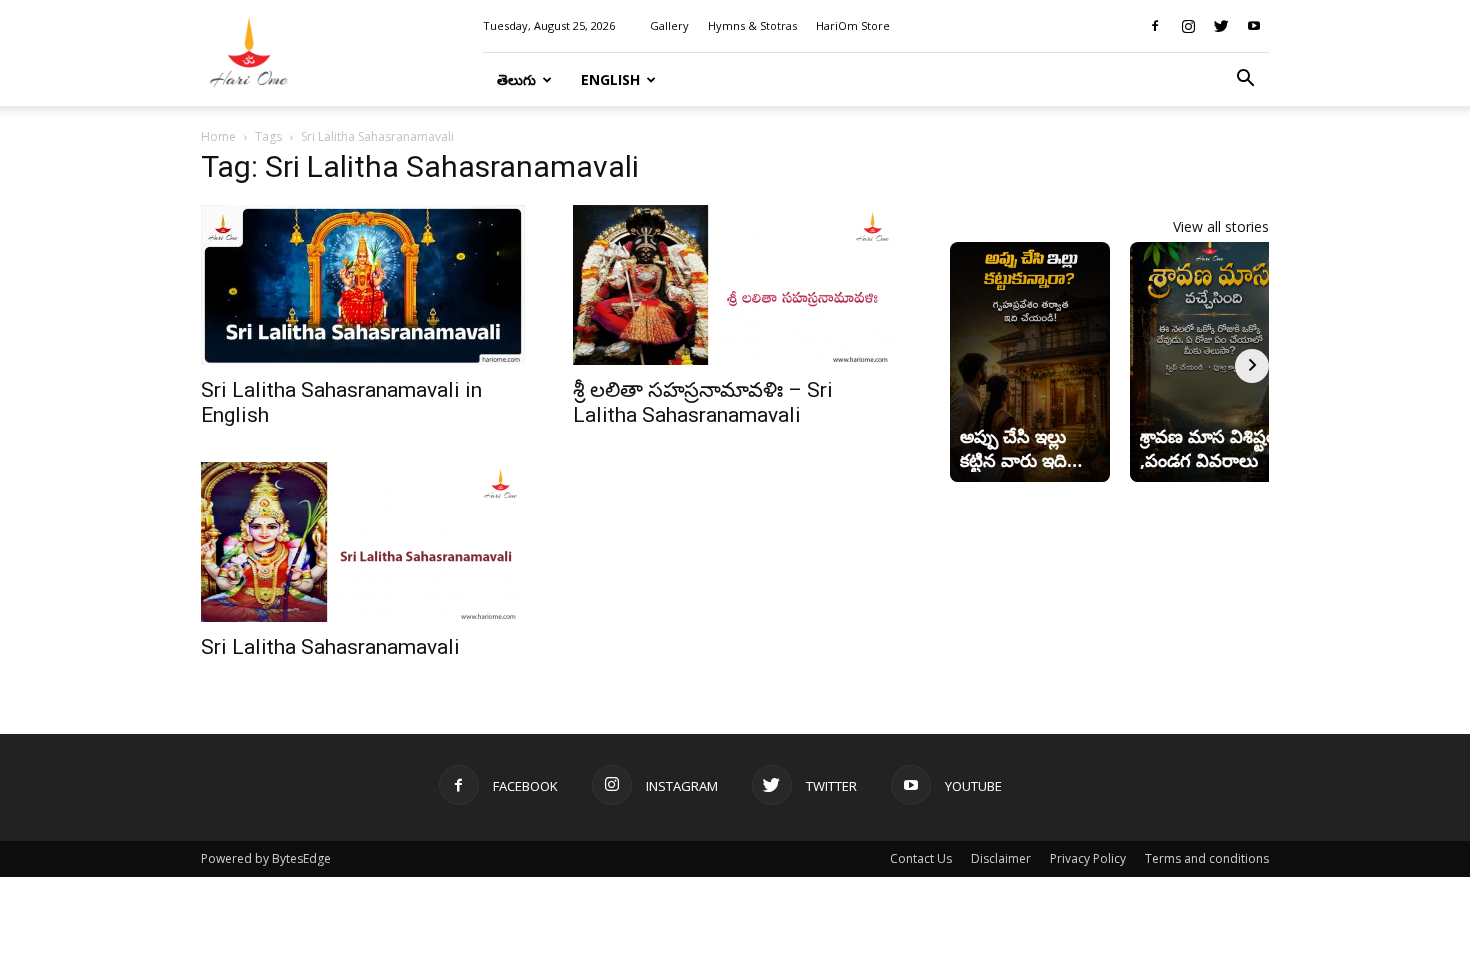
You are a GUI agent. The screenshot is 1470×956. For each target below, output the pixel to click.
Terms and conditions (1207, 858)
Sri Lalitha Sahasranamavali (330, 647)
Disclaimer (1001, 858)
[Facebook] (1155, 26)
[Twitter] (1221, 26)
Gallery (669, 25)
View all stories (1221, 226)
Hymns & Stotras (752, 25)
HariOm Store (853, 25)
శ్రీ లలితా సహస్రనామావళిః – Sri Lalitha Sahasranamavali (703, 402)
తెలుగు (516, 79)
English (610, 79)
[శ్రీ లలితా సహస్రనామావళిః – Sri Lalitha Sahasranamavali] (735, 285)
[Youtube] (1254, 26)
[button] (1245, 80)
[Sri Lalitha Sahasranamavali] (363, 542)
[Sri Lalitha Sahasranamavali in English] (363, 285)
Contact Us (921, 858)
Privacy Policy (1088, 858)
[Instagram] (1188, 26)
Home (218, 136)
